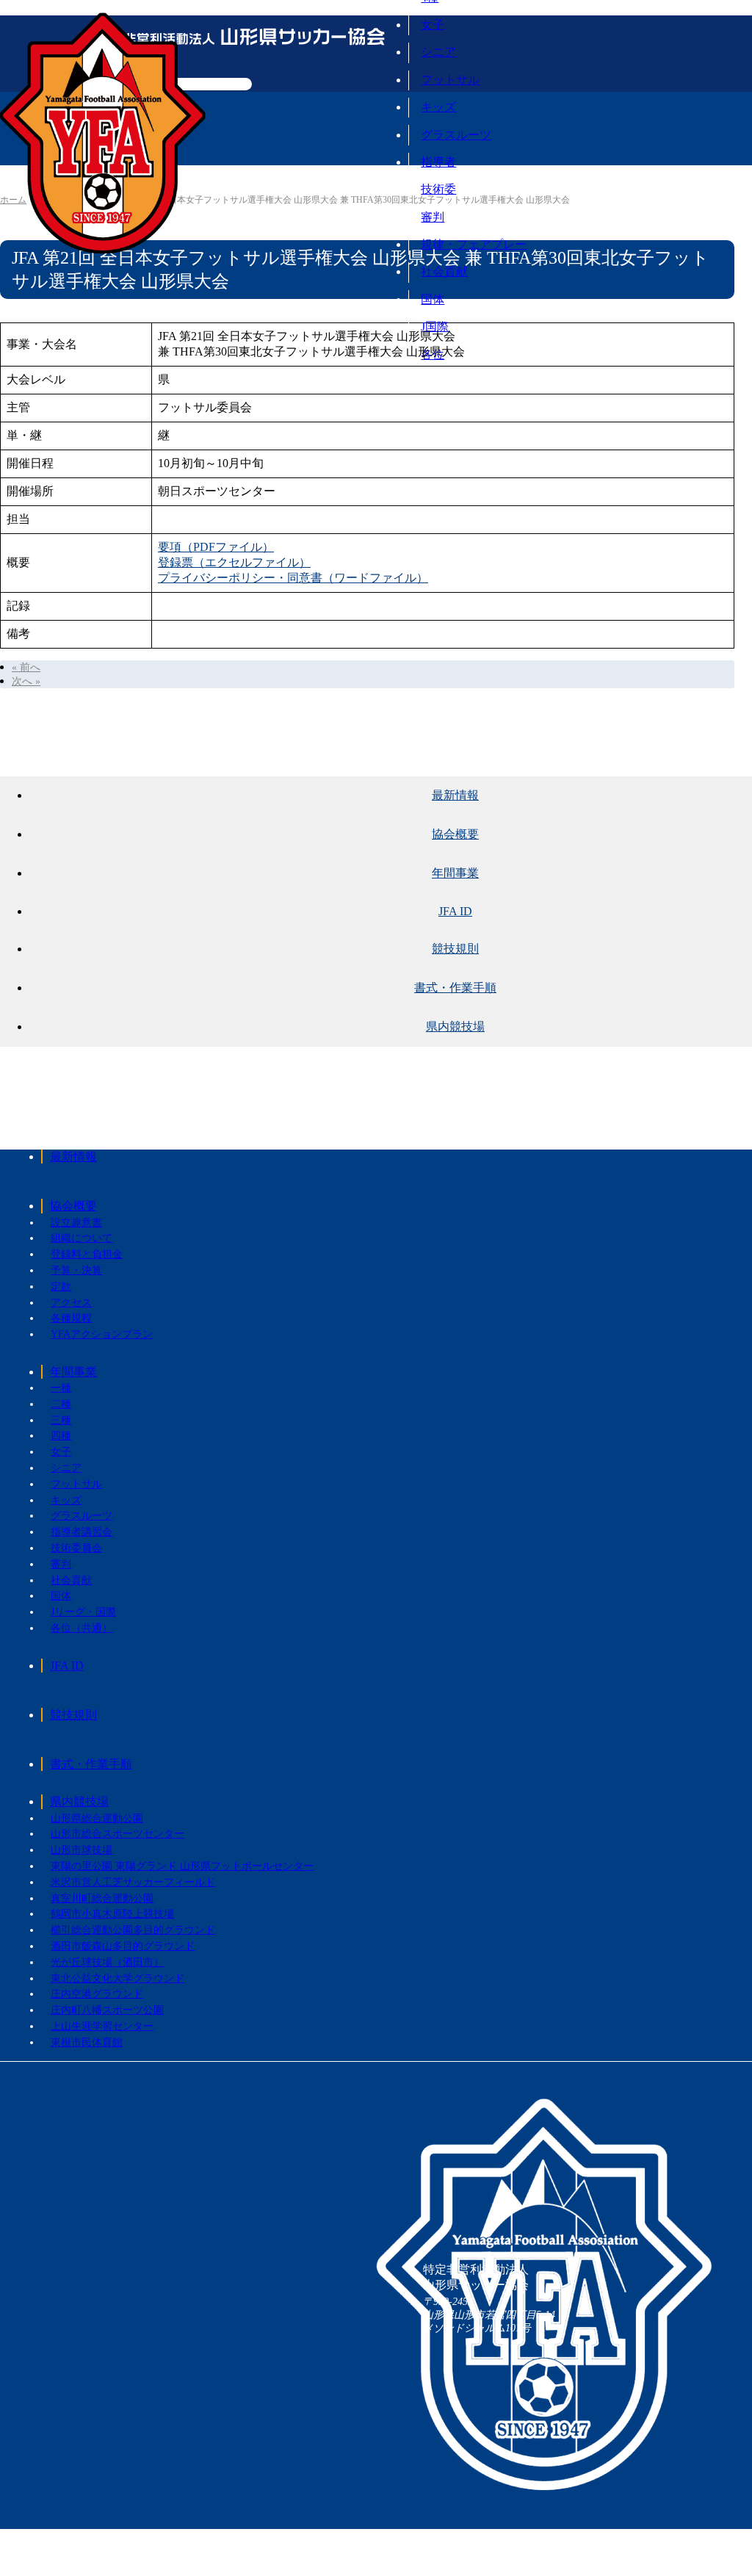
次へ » (26, 681)
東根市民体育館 (87, 2042)
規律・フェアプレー (474, 244)
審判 (433, 217)
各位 (433, 354)
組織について (82, 1238)
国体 (433, 299)
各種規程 (71, 1318)
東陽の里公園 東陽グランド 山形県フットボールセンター (182, 1866)
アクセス (71, 1303)
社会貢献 (444, 271)
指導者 (438, 162)
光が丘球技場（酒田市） (107, 1962)
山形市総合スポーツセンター (117, 1834)
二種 (61, 1404)
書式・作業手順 (91, 1764)
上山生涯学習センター (102, 2026)
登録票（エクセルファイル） (234, 562)
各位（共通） (82, 1628)
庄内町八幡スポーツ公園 (107, 2010)
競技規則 (73, 1715)
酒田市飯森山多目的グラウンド (123, 1946)
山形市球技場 (82, 1850)
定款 (61, 1287)
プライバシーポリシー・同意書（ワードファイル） (293, 578)
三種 (61, 1420)
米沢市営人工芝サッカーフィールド (133, 1882)
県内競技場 (79, 1801)
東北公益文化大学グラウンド (117, 1978)
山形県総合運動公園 (97, 1818)
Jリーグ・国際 (83, 1612)
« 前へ (26, 667)
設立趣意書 (76, 1223)
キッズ (438, 107)
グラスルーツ (456, 135)
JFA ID (67, 1666)
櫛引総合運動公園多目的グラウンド (133, 1930)
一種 (61, 1388)
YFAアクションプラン (102, 1334)
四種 (61, 1436)
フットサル (450, 80)
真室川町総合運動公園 (102, 1898)
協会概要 (73, 1206)
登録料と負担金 (87, 1254)
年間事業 (73, 1372)
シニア (438, 52)
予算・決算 (76, 1270)
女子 (433, 25)
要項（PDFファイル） (216, 547)
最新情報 (73, 1157)
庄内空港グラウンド (97, 1994)
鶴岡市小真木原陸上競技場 (112, 1914)
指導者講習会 (82, 1532)
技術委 (438, 189)
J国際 (435, 326)
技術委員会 (76, 1548)
